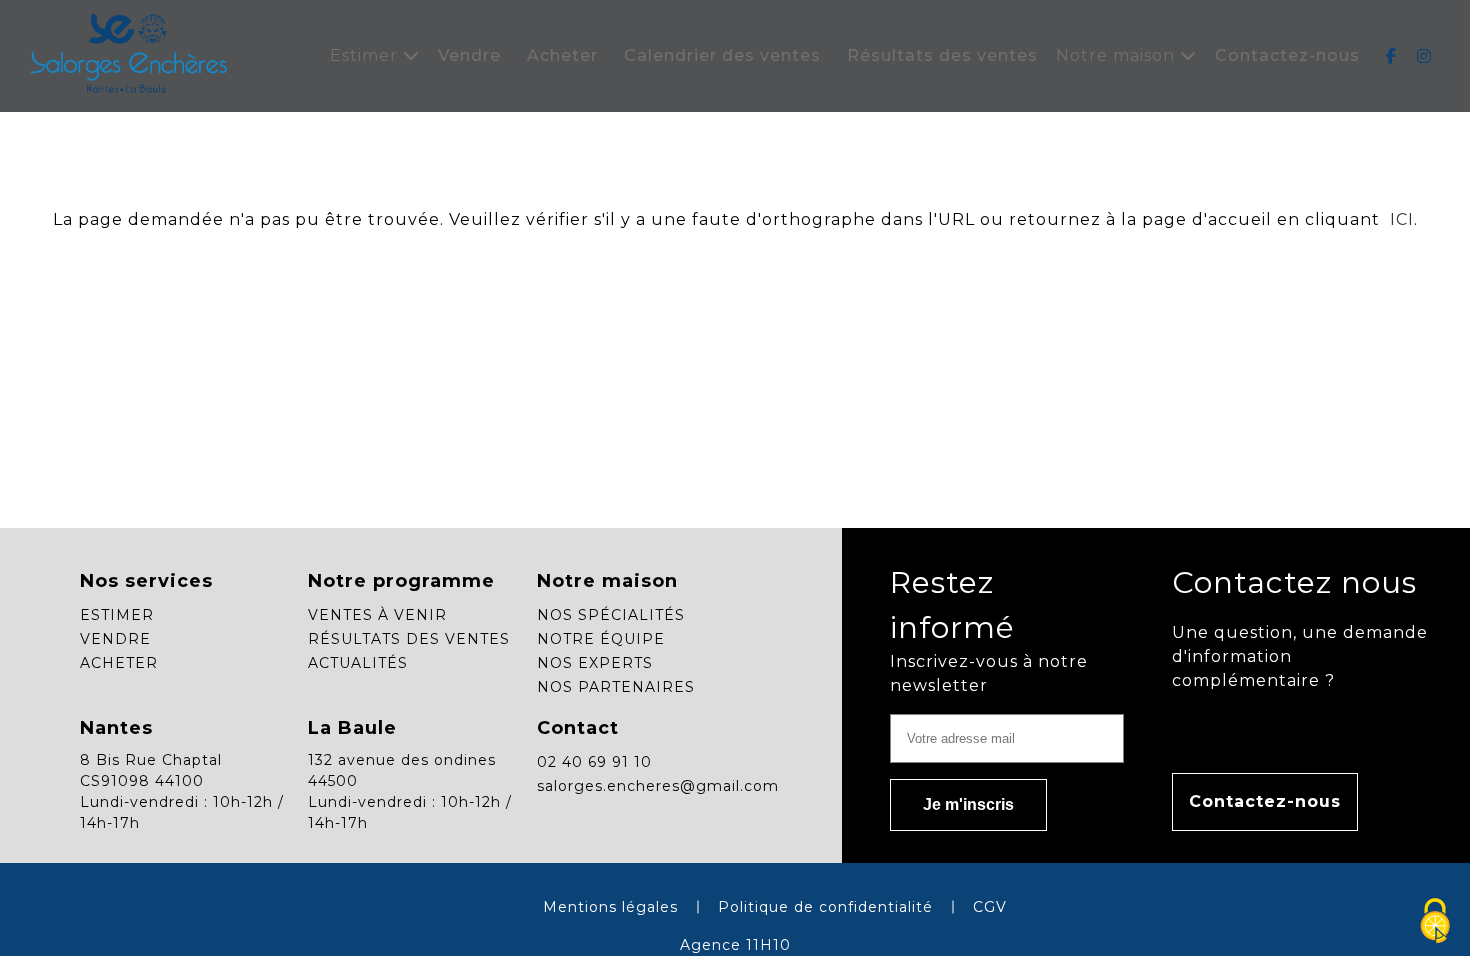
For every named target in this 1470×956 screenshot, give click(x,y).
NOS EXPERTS (595, 663)
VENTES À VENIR (377, 615)
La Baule (352, 728)
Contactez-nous (1287, 55)
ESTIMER (117, 615)
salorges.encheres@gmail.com (658, 786)
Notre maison (1118, 55)
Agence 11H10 (735, 945)
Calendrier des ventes (722, 55)
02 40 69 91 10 (594, 762)
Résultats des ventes (942, 55)
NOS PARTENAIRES (616, 687)
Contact (578, 728)
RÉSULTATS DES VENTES (409, 639)
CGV (990, 907)
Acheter (562, 55)
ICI (1399, 219)
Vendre (469, 55)
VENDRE (115, 639)
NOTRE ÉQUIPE (601, 639)
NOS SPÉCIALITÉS (611, 615)
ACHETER (119, 663)
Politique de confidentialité (825, 907)
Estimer (366, 55)
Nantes (116, 728)
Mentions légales (610, 907)
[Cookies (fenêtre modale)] (1435, 922)
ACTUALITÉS (358, 663)
